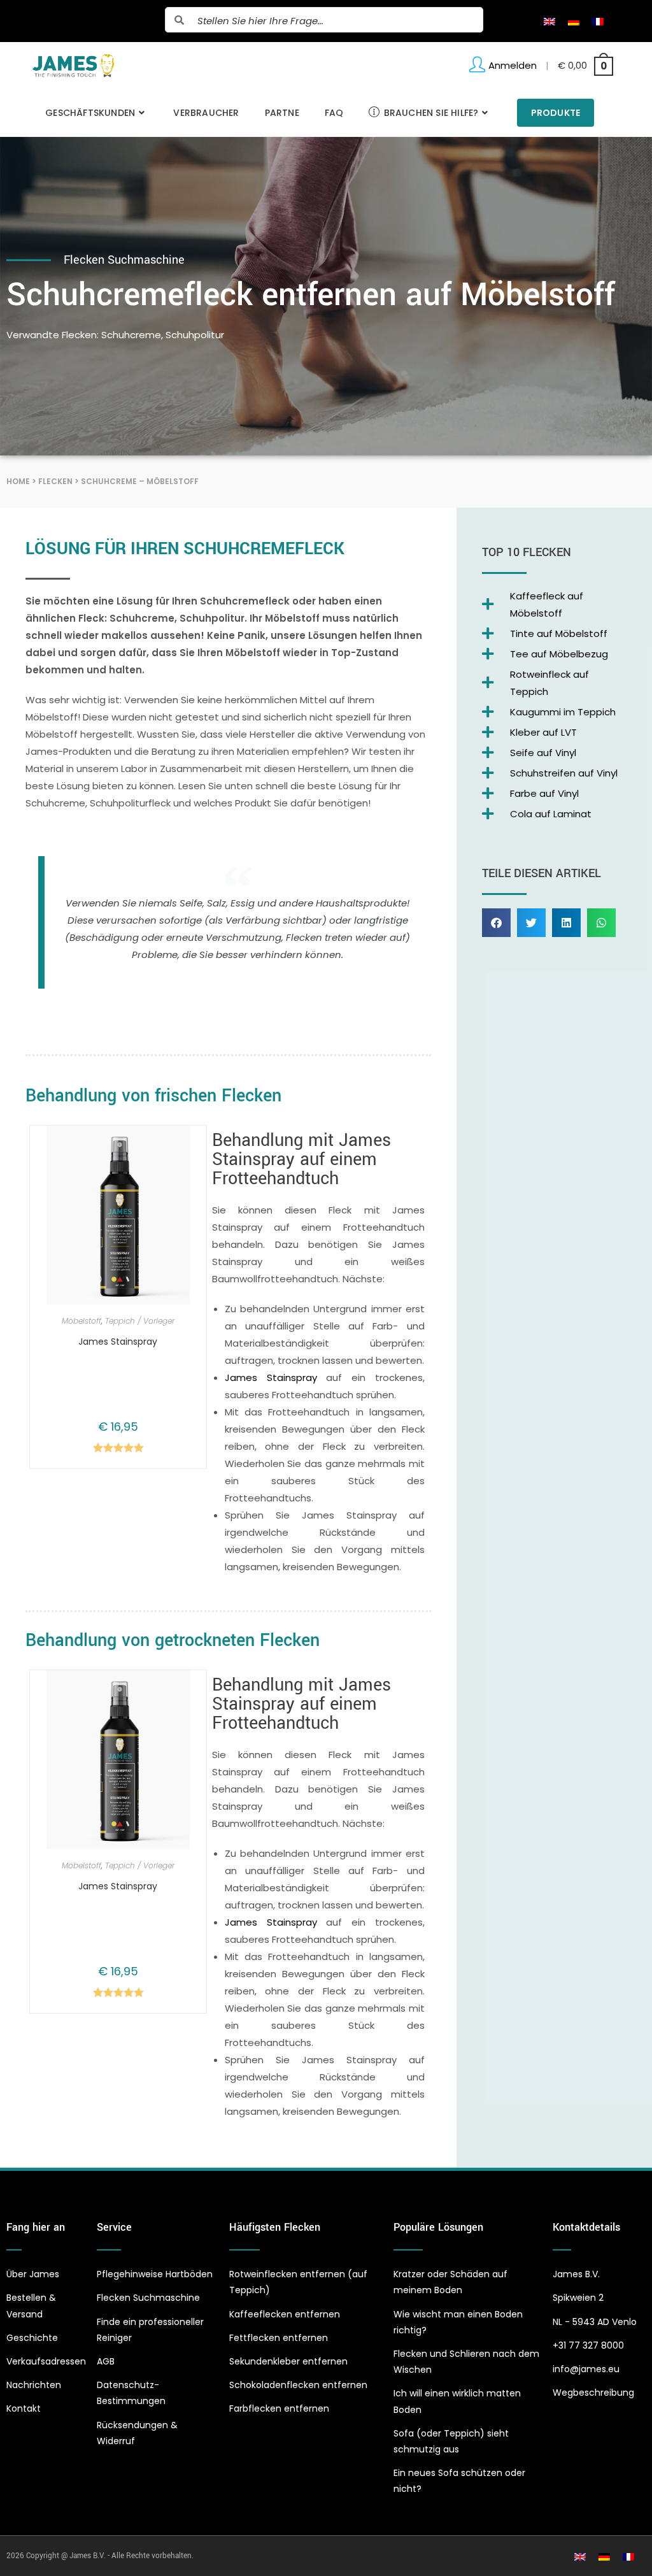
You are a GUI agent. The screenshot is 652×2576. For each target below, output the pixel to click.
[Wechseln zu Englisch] (549, 21)
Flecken (55, 481)
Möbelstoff (81, 1321)
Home (18, 481)
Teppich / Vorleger (140, 1321)
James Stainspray (118, 1342)
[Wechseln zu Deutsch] (574, 21)
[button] (496, 923)
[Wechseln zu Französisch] (598, 21)
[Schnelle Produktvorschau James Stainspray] (187, 1148)
